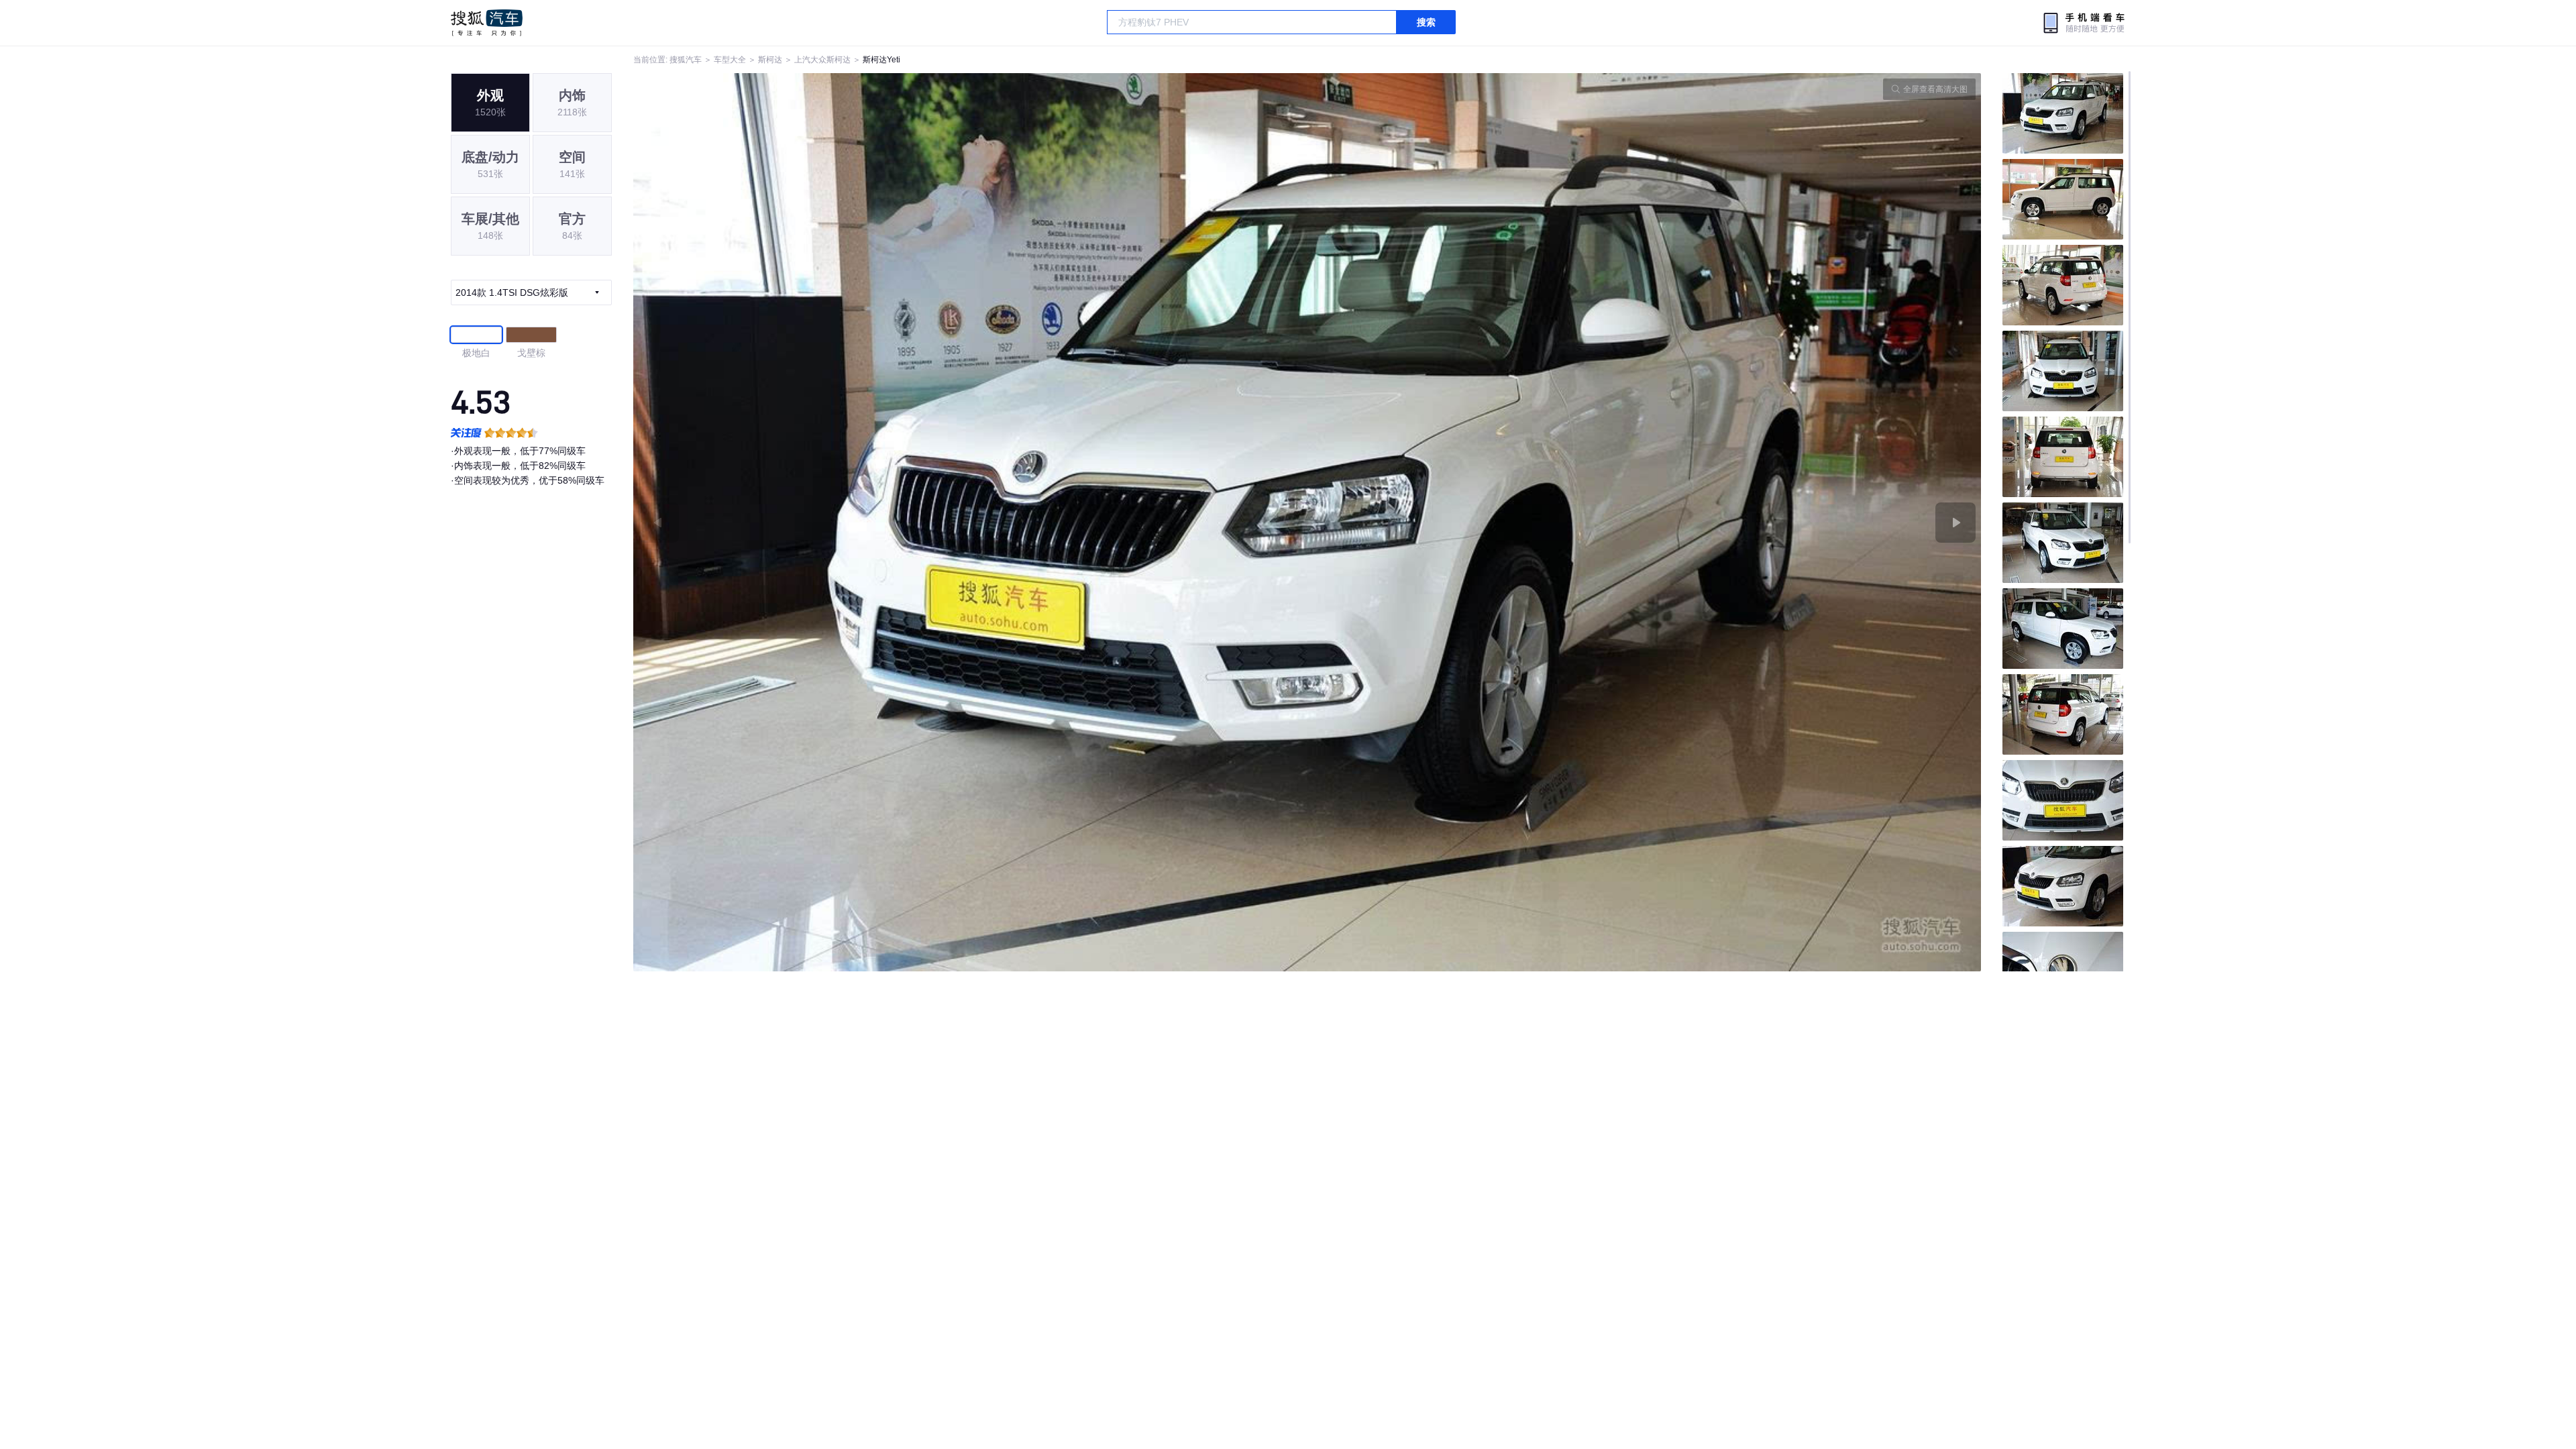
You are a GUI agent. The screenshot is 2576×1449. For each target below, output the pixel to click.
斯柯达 (770, 60)
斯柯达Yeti (881, 60)
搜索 (1426, 22)
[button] (970, 522)
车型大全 (730, 60)
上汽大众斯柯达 (822, 60)
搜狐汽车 (487, 23)
